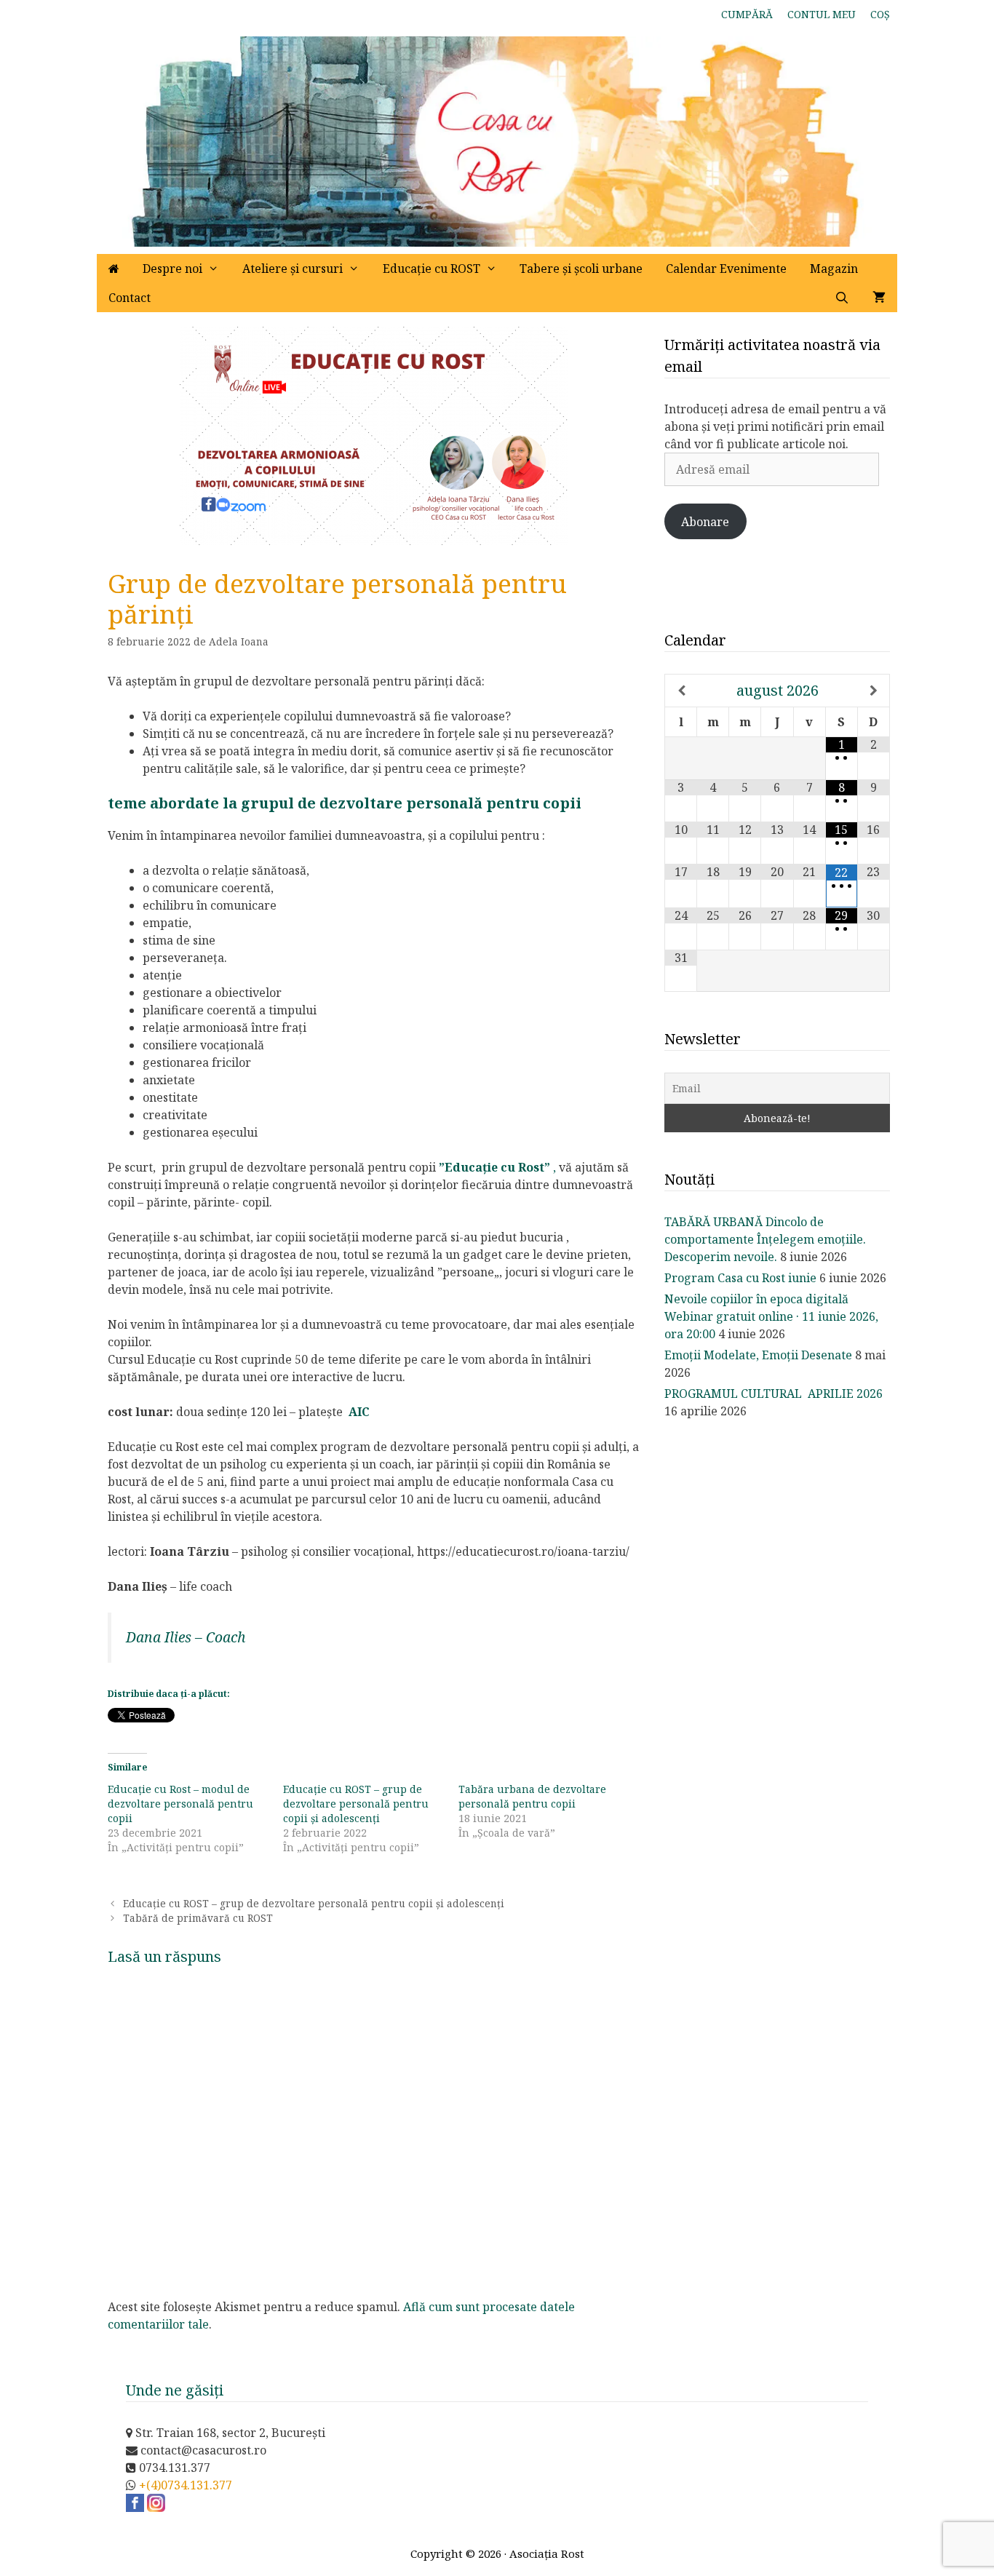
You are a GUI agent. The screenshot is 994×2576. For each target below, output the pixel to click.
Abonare (705, 522)
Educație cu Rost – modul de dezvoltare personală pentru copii (180, 1804)
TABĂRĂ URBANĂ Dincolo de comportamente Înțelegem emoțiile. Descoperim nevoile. (765, 1239)
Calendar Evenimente (726, 269)
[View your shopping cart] (879, 298)
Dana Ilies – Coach (186, 1637)
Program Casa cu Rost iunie (740, 1278)
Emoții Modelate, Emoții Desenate (758, 1355)
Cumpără (747, 14)
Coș (880, 14)
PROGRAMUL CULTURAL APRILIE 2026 (774, 1394)
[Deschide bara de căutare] (842, 298)
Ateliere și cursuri (293, 269)
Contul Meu (822, 14)
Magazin (834, 269)
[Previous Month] (681, 691)
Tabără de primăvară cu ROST (198, 1918)
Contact (130, 298)
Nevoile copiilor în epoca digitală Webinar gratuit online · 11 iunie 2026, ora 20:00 (771, 1316)
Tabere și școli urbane (581, 269)
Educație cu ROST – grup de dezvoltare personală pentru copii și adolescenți (356, 1804)
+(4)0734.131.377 (186, 2485)
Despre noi (172, 269)
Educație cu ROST (432, 269)
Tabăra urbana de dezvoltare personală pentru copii (532, 1796)
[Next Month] (874, 691)
